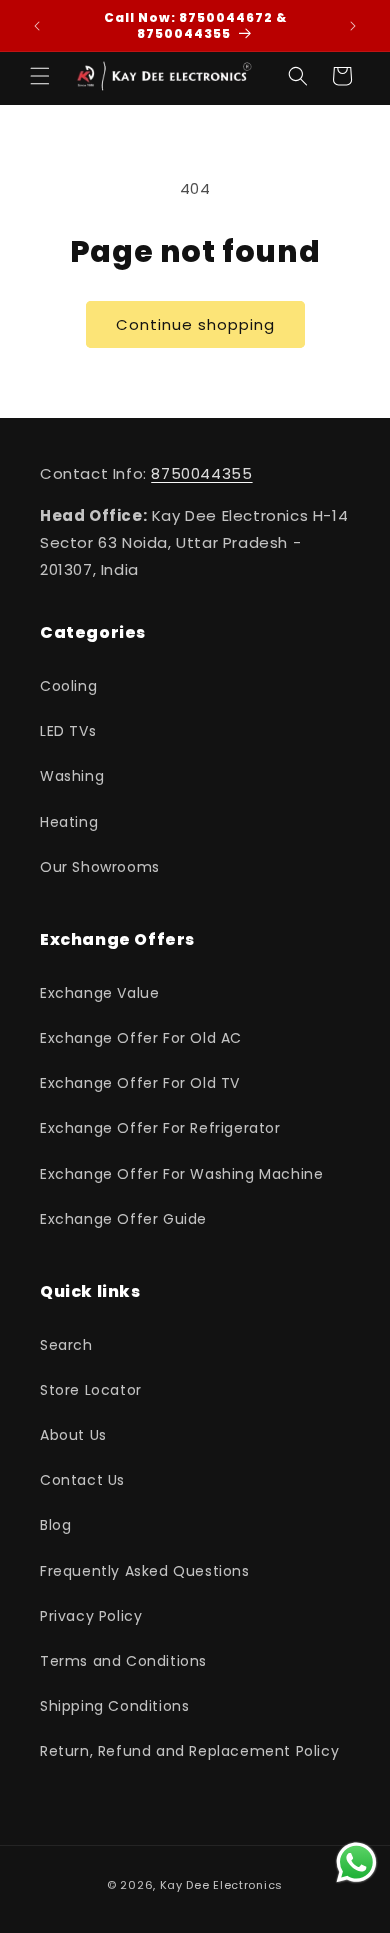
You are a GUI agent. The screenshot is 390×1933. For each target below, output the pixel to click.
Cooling (68, 686)
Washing (72, 776)
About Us (73, 1435)
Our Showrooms (100, 867)
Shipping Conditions (114, 1706)
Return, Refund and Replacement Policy (189, 1751)
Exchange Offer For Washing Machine (181, 1174)
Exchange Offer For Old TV (140, 1083)
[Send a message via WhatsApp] (356, 1862)
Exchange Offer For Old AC (141, 1038)
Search (66, 1345)
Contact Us (82, 1480)
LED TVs (68, 731)
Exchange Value (99, 993)
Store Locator (91, 1390)
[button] (40, 76)
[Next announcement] (353, 26)
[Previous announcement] (37, 26)
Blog (55, 1525)
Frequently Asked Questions (145, 1571)
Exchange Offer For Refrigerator (160, 1128)
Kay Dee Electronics (221, 1885)
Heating (69, 822)
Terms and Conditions (123, 1661)
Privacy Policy (91, 1616)
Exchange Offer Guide (123, 1219)
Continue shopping (195, 324)
